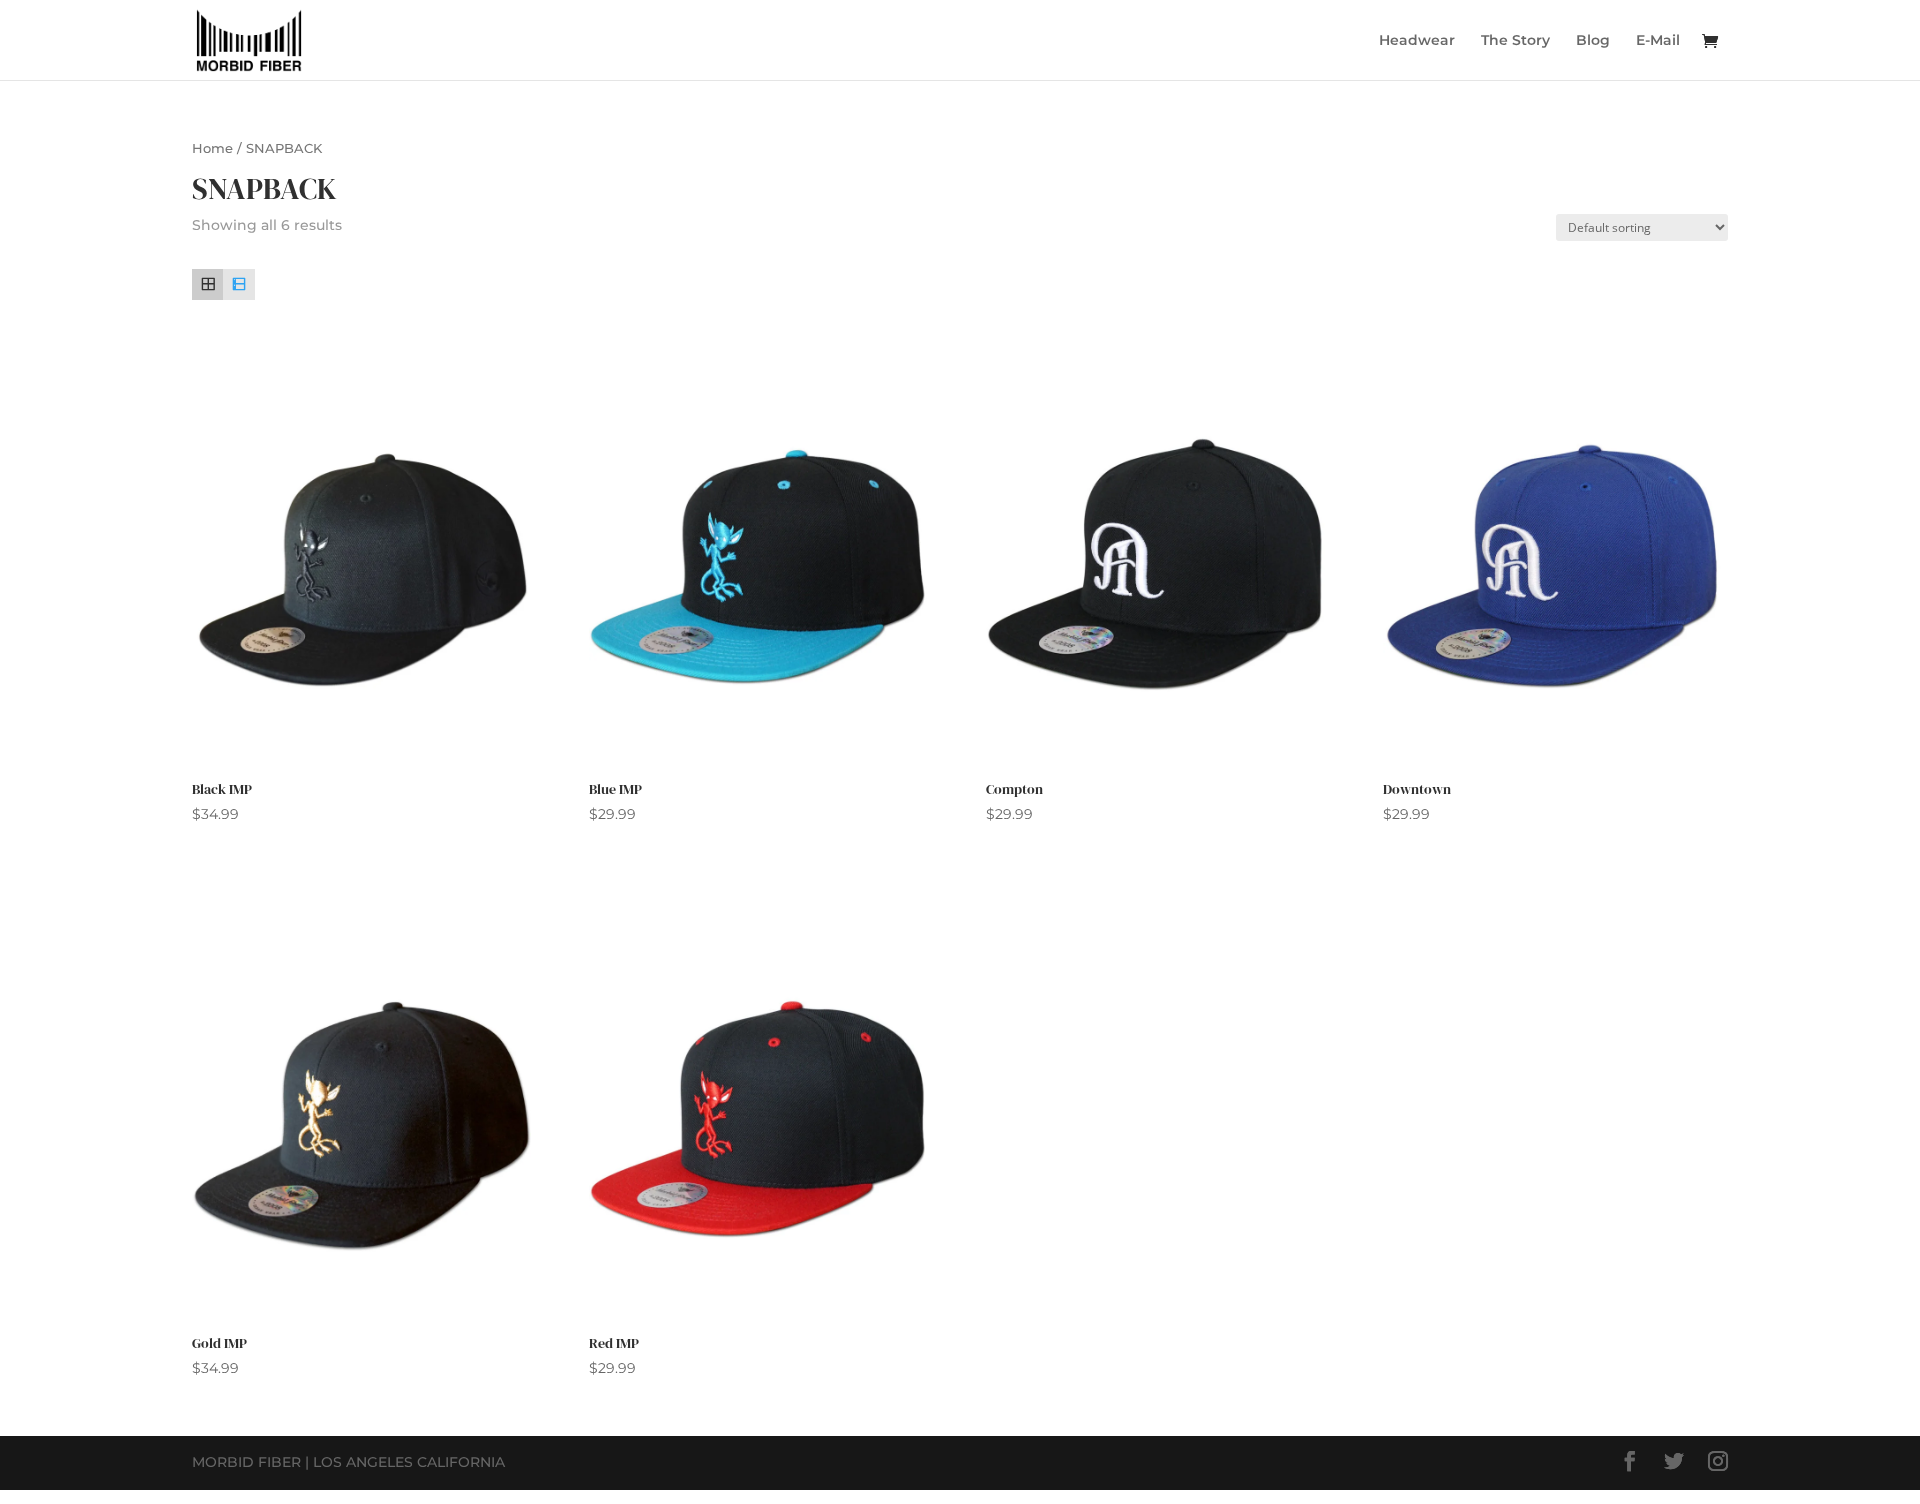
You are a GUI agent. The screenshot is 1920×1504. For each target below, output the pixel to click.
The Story (1515, 41)
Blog (1593, 41)
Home (212, 148)
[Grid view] (207, 284)
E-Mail (1658, 41)
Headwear (1417, 41)
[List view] (238, 284)
